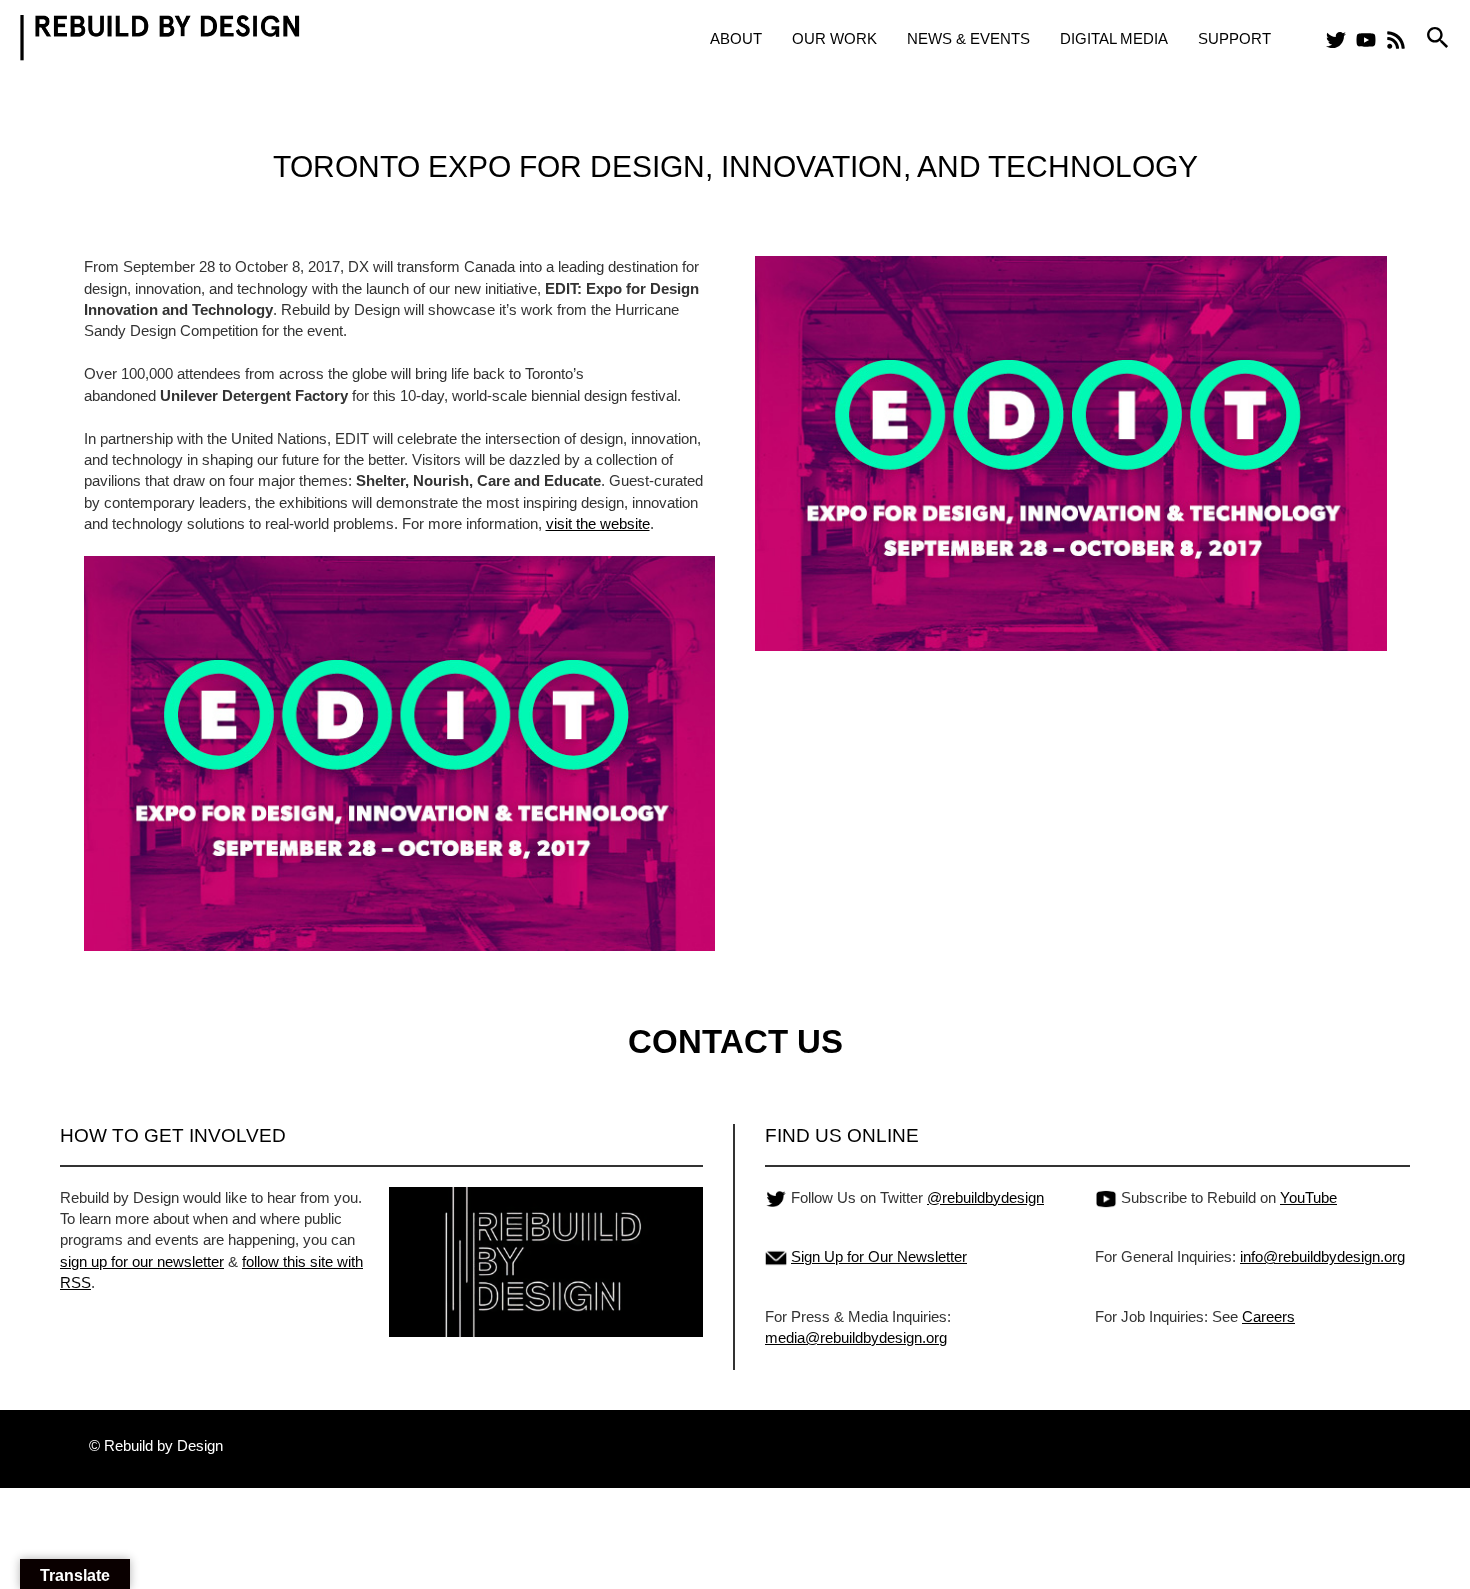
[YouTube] (1366, 40)
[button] (1438, 38)
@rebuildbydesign (985, 1197)
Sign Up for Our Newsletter (879, 1256)
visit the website (598, 523)
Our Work (834, 38)
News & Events (968, 38)
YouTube (1308, 1197)
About (736, 38)
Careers (1268, 1316)
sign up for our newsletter (142, 1261)
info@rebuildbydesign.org (1322, 1256)
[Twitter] (1336, 40)
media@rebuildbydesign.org (856, 1337)
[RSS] (1396, 40)
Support (1234, 38)
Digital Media (1114, 38)
